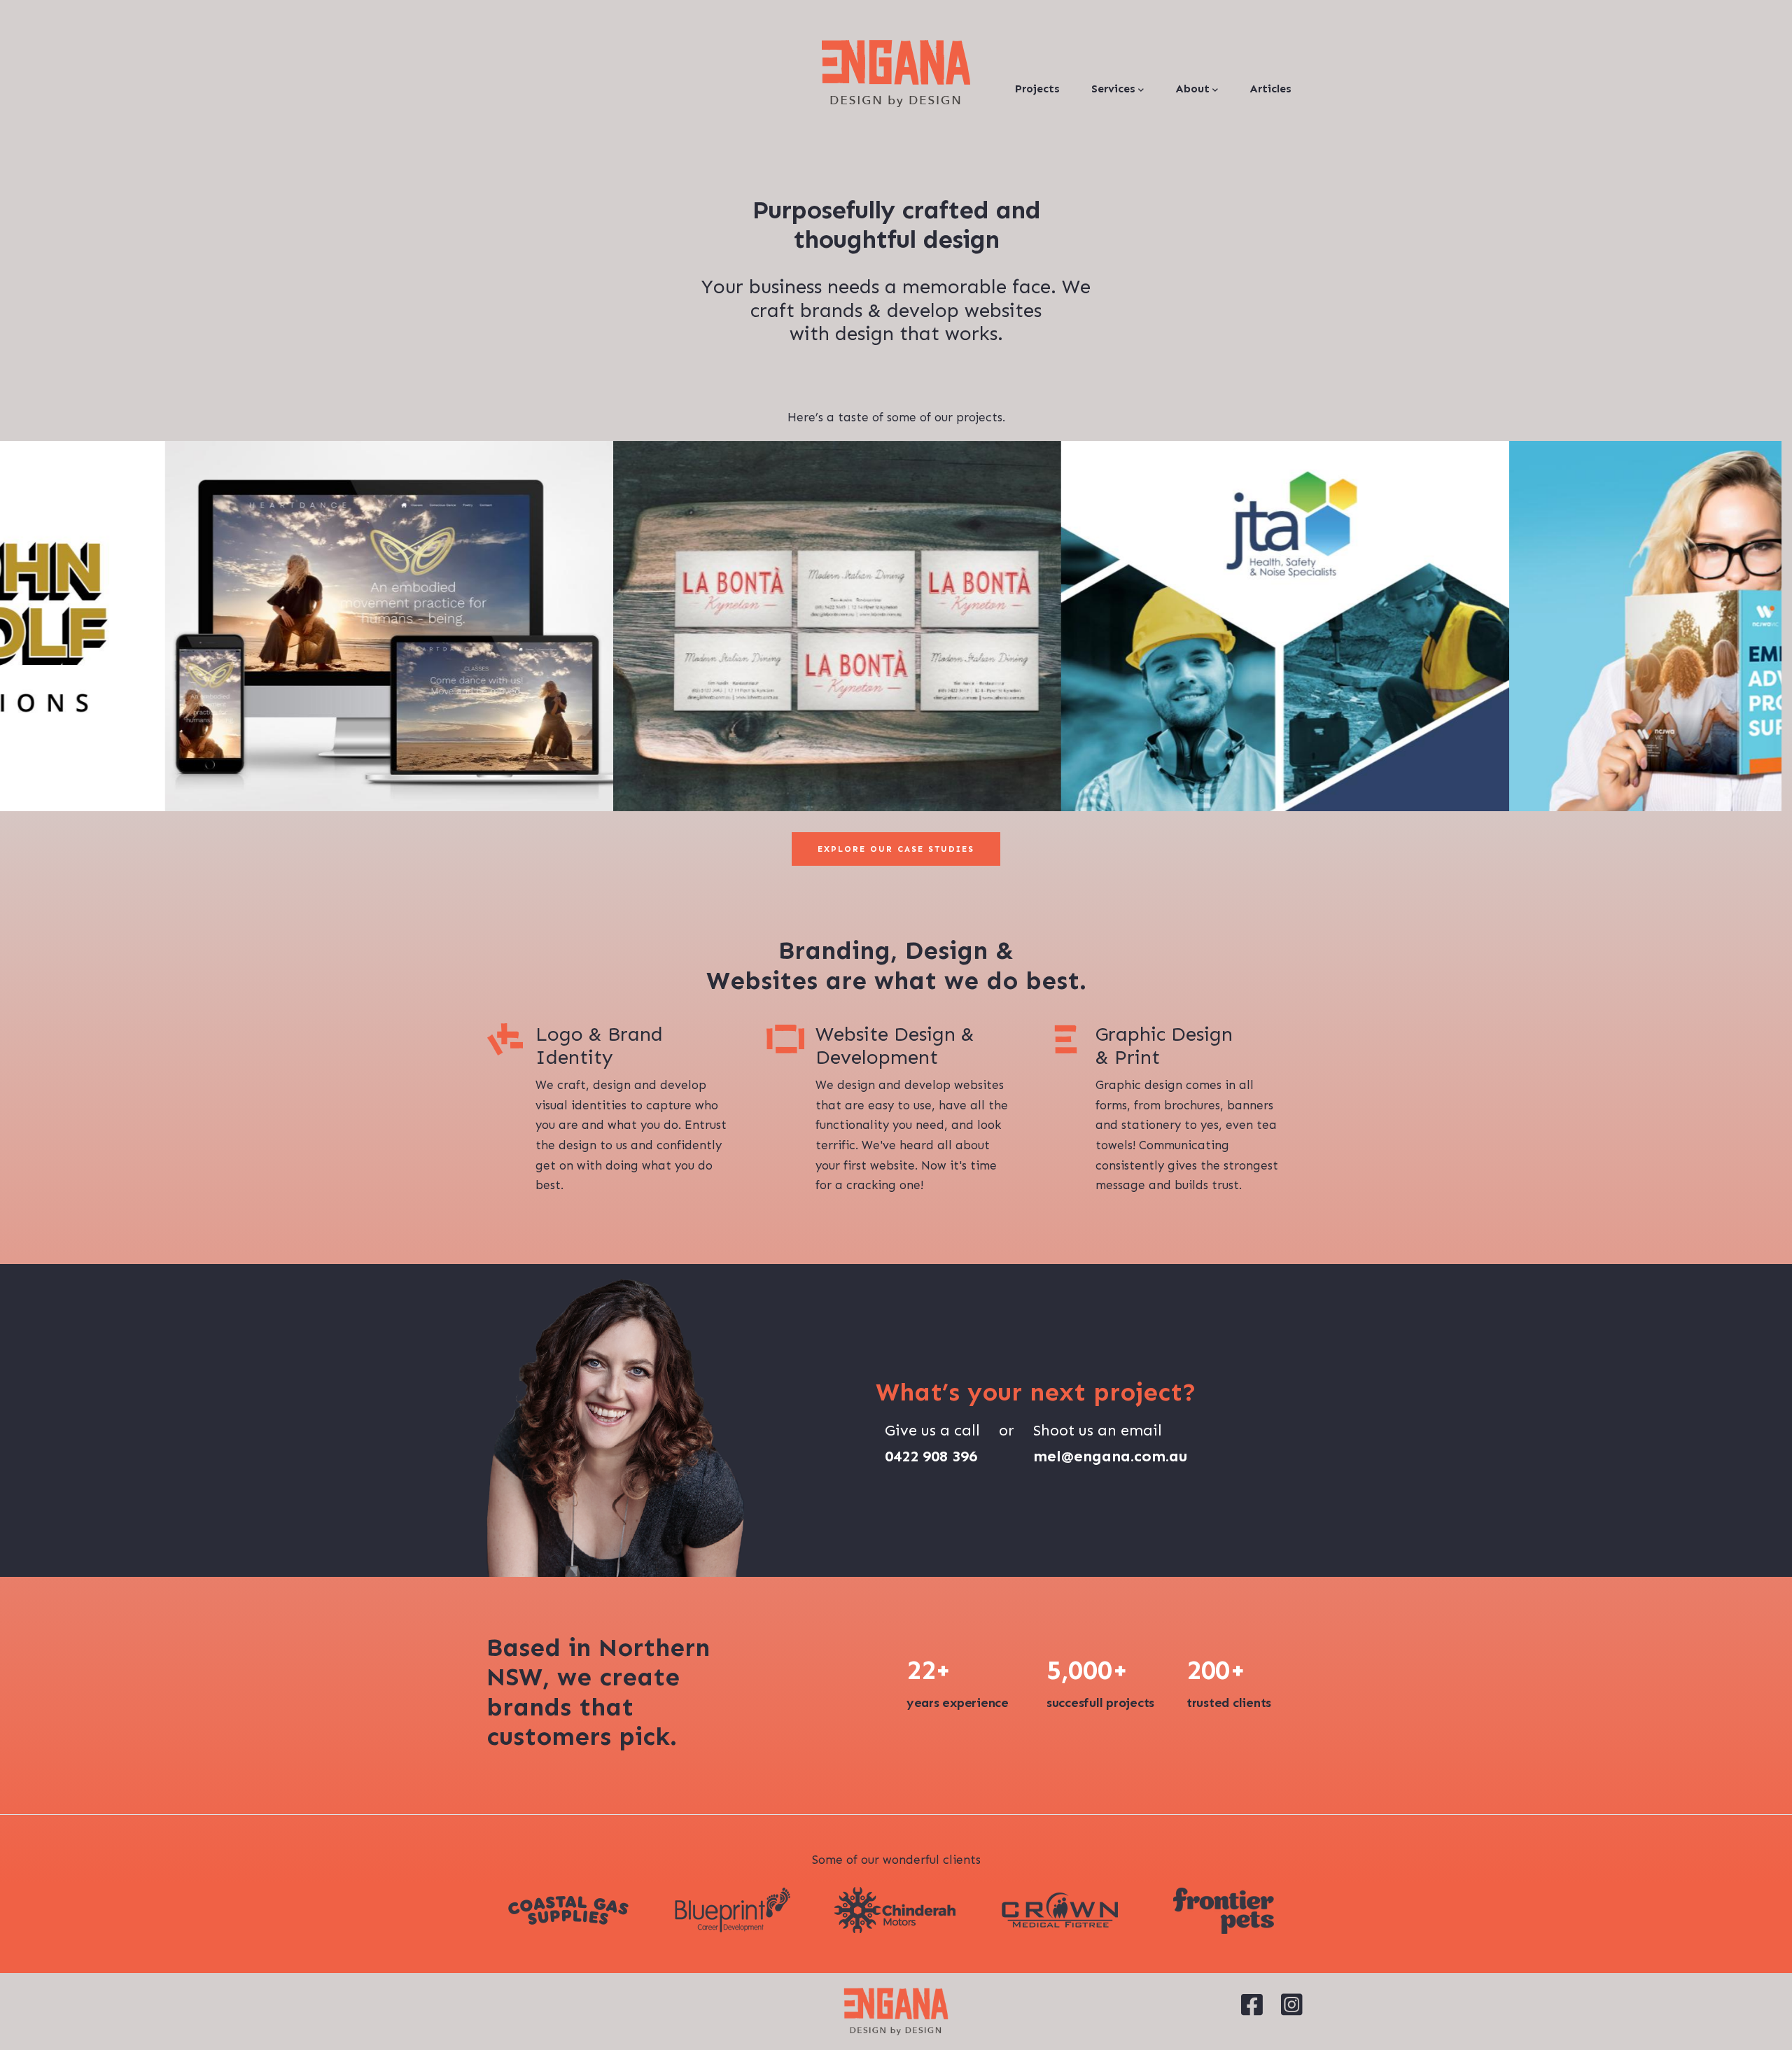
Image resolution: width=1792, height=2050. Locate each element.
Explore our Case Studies (896, 849)
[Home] (896, 73)
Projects (1037, 89)
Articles (1270, 89)
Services (1113, 89)
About (1192, 89)
